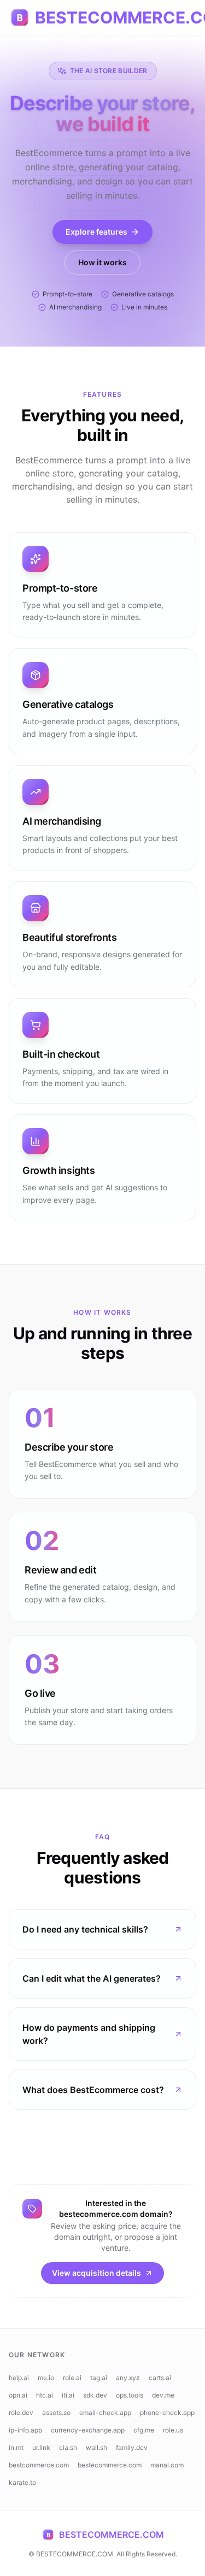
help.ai (19, 2378)
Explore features (96, 232)
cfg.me (144, 2430)
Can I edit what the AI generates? (92, 1978)
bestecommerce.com (110, 2465)
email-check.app (105, 2413)
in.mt (16, 2447)
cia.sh (68, 2447)
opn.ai (18, 2395)
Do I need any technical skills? (85, 1929)
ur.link (41, 2447)
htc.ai (45, 2395)
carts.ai (160, 2378)
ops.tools (130, 2395)
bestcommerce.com (39, 2465)
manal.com (167, 2465)
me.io (46, 2378)
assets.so (56, 2413)
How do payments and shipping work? (89, 2034)
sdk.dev (95, 2395)
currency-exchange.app (88, 2430)
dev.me (163, 2395)
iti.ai (68, 2395)
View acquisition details (96, 2273)
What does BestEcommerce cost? (93, 2090)
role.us (173, 2430)
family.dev (132, 2447)
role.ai (72, 2378)
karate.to (22, 2482)
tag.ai (99, 2378)
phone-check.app (167, 2413)
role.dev (21, 2413)
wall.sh (96, 2447)
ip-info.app (25, 2430)
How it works (102, 262)
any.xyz (128, 2378)
